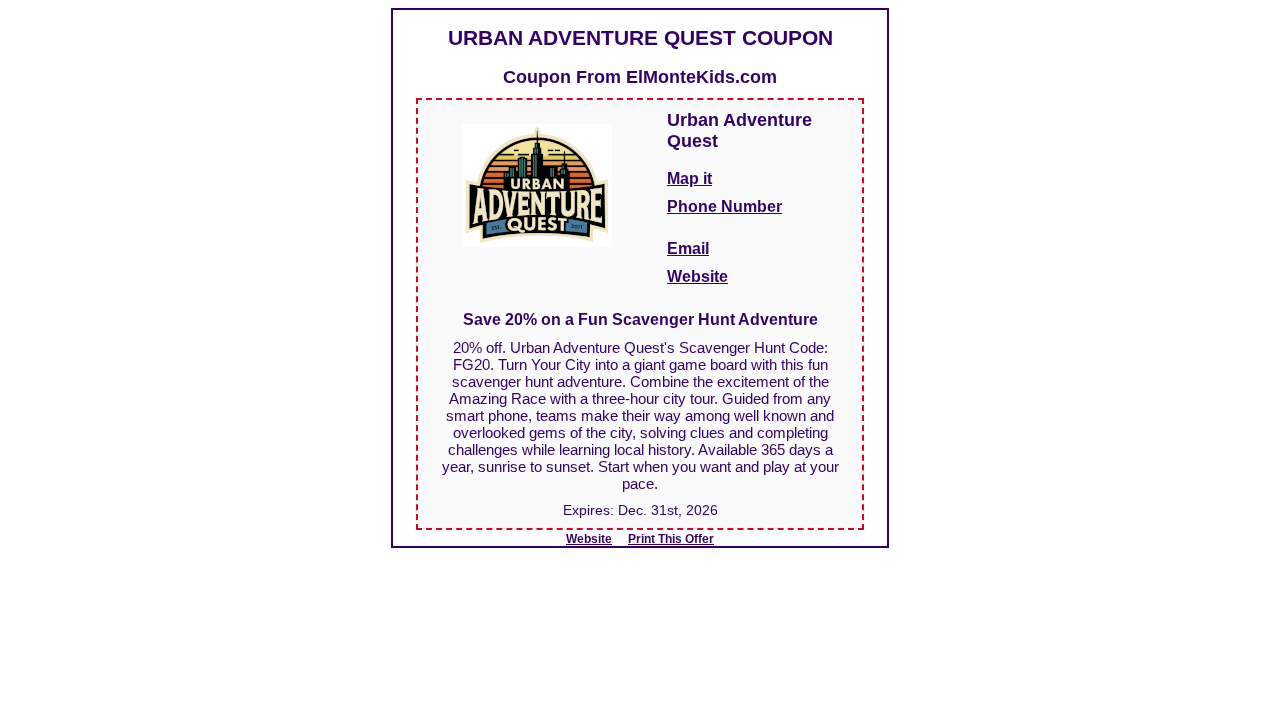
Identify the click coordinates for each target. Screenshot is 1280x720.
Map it (689, 178)
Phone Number (724, 206)
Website (697, 276)
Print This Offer (671, 539)
